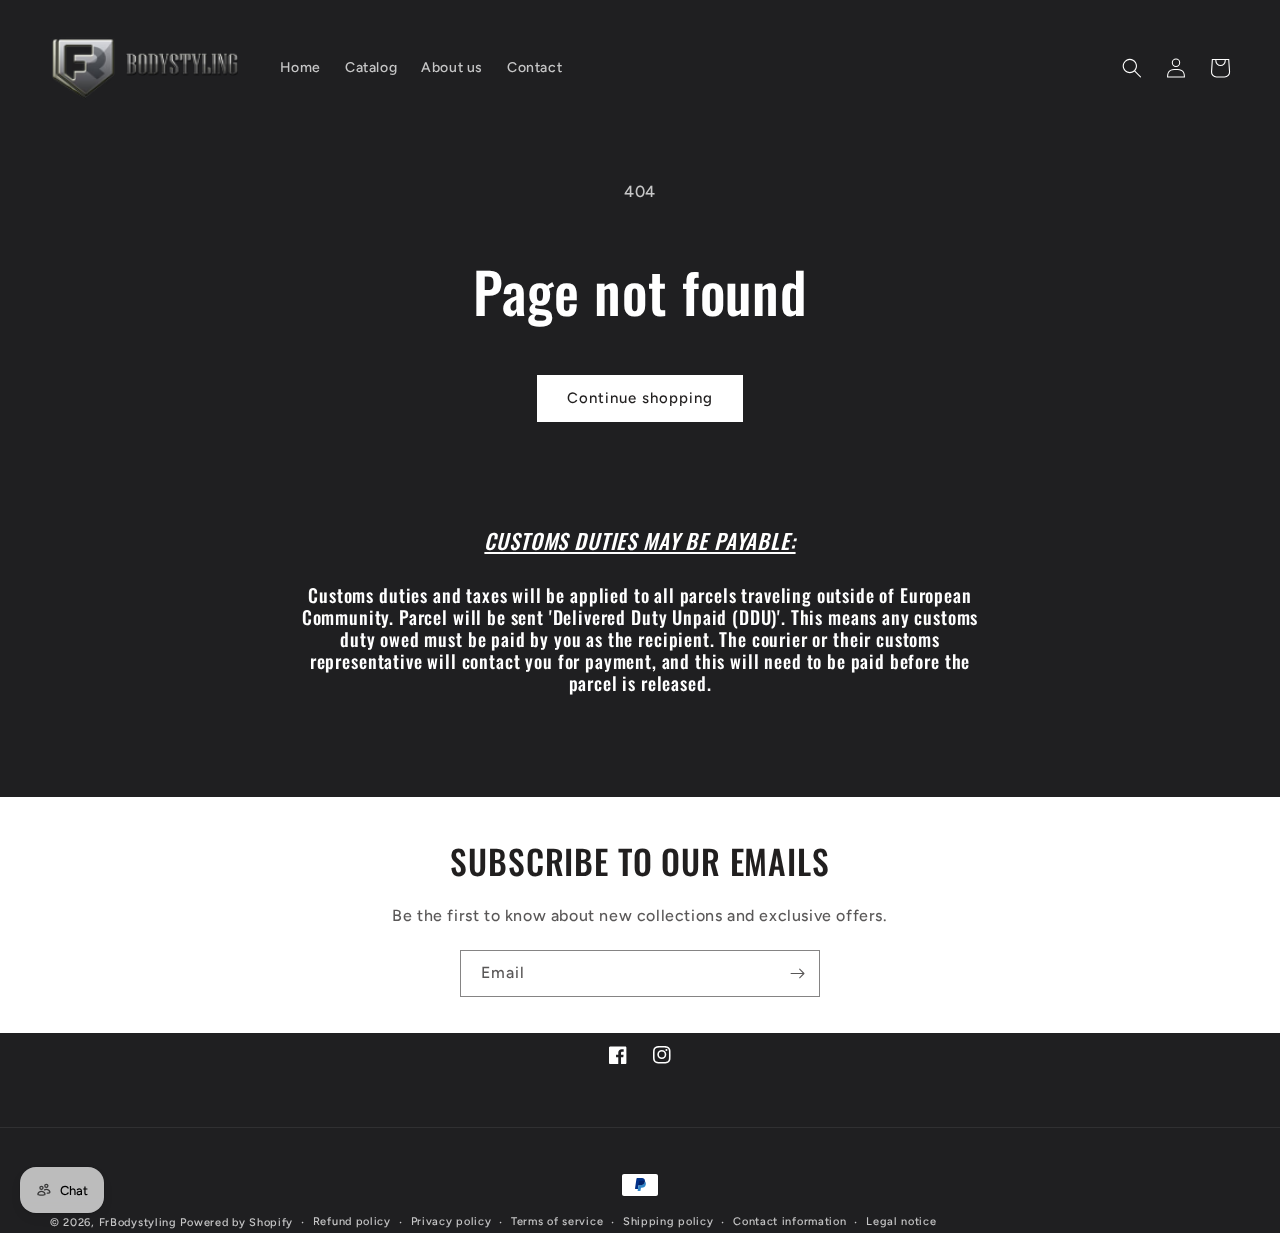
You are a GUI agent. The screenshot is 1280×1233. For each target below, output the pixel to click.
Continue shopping (640, 398)
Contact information (789, 1221)
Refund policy (352, 1221)
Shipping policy (668, 1221)
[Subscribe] (797, 973)
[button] (1132, 68)
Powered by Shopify (236, 1222)
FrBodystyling (138, 1222)
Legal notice (901, 1221)
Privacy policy (451, 1221)
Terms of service (557, 1221)
